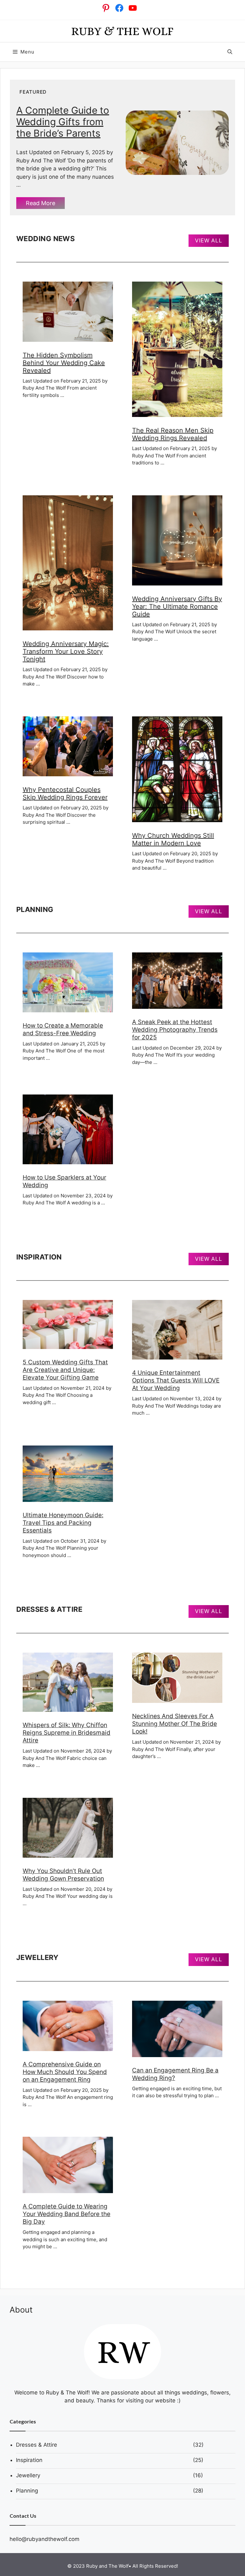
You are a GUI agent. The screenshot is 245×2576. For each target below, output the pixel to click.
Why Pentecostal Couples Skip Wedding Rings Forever (65, 793)
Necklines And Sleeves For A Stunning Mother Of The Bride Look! (174, 1724)
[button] (230, 52)
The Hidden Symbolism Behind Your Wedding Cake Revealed (64, 363)
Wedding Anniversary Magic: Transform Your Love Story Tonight (66, 651)
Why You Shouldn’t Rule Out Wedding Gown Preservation (63, 1875)
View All (209, 240)
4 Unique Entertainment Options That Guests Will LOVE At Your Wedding (176, 1380)
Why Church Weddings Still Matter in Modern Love (173, 839)
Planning (27, 2491)
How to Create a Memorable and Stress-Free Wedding (63, 1029)
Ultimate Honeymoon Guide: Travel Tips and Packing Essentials (63, 1523)
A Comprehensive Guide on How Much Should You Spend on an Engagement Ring (65, 2072)
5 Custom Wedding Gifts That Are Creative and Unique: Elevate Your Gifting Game (65, 1370)
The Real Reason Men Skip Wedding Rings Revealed (173, 434)
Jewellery (28, 2475)
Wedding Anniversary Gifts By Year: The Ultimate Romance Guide (177, 606)
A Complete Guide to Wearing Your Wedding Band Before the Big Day (67, 2214)
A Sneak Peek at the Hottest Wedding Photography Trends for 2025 (175, 1030)
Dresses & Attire (37, 2445)
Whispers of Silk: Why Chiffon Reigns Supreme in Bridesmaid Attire (67, 1733)
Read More (41, 203)
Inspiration (29, 2460)
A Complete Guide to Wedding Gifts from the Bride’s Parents (63, 122)
